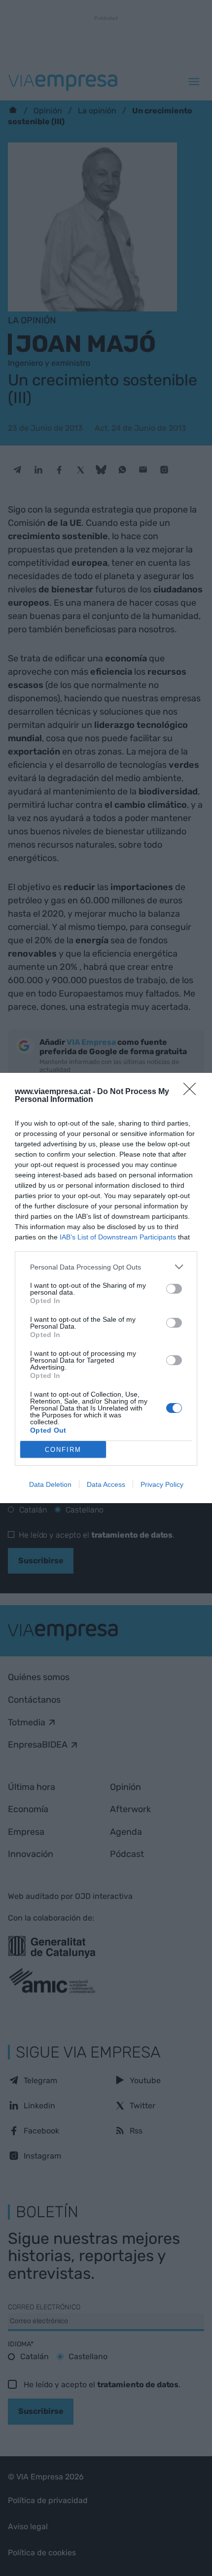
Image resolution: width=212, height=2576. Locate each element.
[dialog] (106, 1288)
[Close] (193, 1092)
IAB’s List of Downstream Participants (118, 1237)
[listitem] (106, 1267)
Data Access (106, 1484)
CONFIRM (63, 1450)
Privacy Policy (162, 1484)
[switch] (174, 1289)
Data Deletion (50, 1484)
